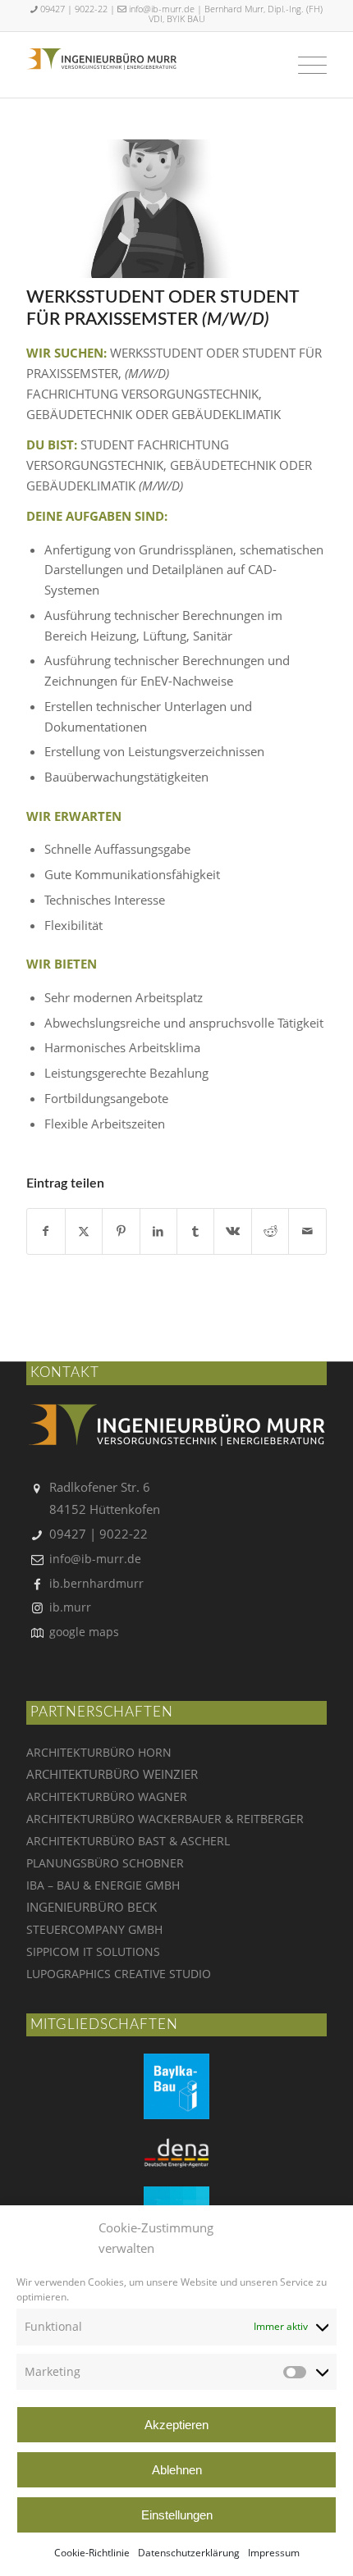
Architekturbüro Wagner (107, 1796)
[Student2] (156, 209)
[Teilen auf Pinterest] (121, 1231)
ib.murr (70, 1607)
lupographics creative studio (119, 1974)
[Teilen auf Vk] (232, 1231)
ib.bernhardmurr (96, 1583)
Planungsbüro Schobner (105, 1863)
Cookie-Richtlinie (92, 2553)
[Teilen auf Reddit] (270, 1231)
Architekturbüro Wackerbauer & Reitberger (165, 1819)
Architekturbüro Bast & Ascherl (128, 1841)
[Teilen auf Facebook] (46, 1231)
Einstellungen (177, 2515)
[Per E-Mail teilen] (307, 1231)
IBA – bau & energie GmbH (103, 1885)
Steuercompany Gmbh (94, 1929)
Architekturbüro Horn (99, 1752)
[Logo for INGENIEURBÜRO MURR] (101, 81)
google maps (84, 1632)
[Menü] (304, 65)
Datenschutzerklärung (189, 2553)
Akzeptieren (176, 2425)
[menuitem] (304, 65)
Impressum (274, 2553)
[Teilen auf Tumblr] (195, 1231)
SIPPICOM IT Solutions (93, 1951)
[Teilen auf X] (84, 1231)
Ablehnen (177, 2470)
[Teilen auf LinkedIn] (158, 1231)
